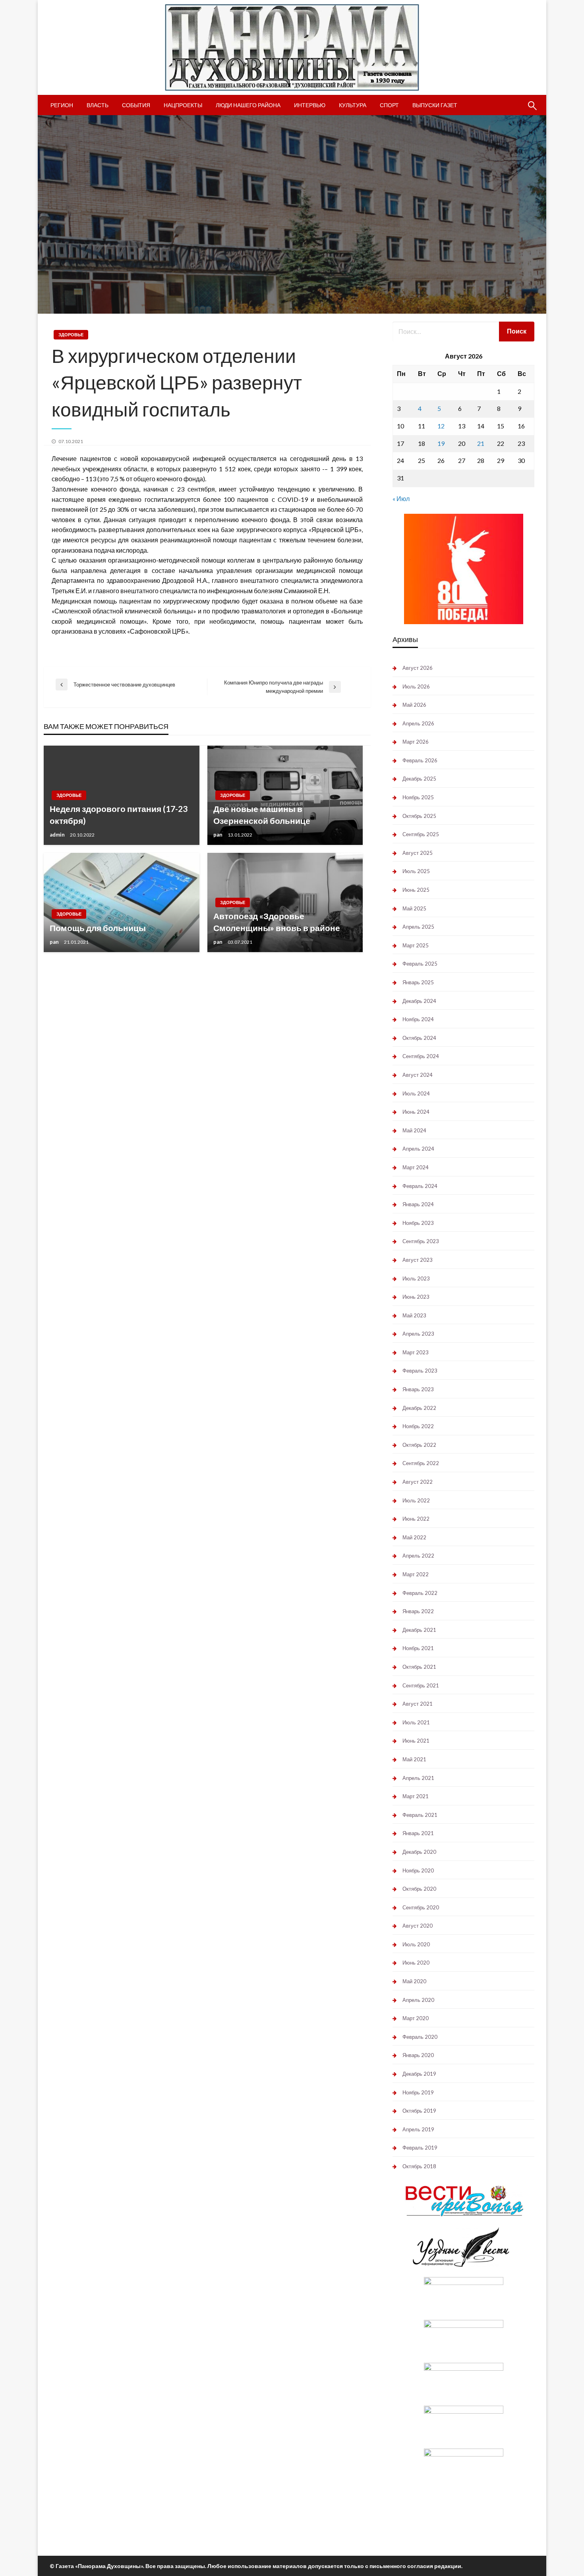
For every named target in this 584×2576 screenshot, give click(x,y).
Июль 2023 (416, 1278)
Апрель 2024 (418, 1149)
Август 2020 (418, 1926)
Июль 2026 (416, 686)
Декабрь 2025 (419, 779)
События (136, 105)
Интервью (310, 105)
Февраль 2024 (420, 1186)
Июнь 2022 (416, 1519)
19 (441, 443)
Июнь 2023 (416, 1297)
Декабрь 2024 (419, 1001)
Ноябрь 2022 (418, 1426)
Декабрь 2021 (419, 1630)
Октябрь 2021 (419, 1667)
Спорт (389, 105)
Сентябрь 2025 (421, 834)
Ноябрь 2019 (418, 2092)
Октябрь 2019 (419, 2111)
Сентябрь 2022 (421, 1463)
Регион (62, 105)
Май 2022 (414, 1537)
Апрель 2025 (418, 927)
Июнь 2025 (416, 890)
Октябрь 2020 (419, 1889)
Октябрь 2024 (419, 1038)
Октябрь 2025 (419, 816)
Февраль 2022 (420, 1593)
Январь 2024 (418, 1204)
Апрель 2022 (418, 1556)
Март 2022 (416, 1574)
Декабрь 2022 (419, 1408)
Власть (98, 105)
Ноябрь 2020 (418, 1870)
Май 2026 (414, 705)
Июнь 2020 (416, 1963)
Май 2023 (414, 1315)
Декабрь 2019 (419, 2074)
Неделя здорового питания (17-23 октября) (119, 814)
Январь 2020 (418, 2055)
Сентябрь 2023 (421, 1241)
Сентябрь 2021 (421, 1685)
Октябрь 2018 (419, 2166)
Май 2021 (414, 1759)
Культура (353, 105)
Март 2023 (416, 1352)
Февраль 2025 (420, 964)
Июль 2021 (416, 1722)
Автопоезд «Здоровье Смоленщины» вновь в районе (277, 922)
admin (58, 835)
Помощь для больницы (98, 928)
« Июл (401, 498)
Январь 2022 (418, 1611)
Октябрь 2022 (419, 1445)
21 (481, 443)
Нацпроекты (183, 105)
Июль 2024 (416, 1093)
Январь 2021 (418, 1833)
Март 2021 (416, 1796)
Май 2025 (414, 908)
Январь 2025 (418, 982)
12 (441, 426)
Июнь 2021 (416, 1741)
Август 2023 (418, 1260)
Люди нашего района (248, 105)
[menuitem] (62, 105)
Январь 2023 (418, 1389)
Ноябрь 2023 (418, 1223)
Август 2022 (418, 1482)
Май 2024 (414, 1130)
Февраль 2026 (420, 760)
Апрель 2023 (418, 1334)
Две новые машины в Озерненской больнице (262, 814)
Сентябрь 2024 (421, 1056)
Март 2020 (416, 2018)
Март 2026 (416, 742)
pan (219, 835)
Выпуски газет (435, 105)
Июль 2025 (416, 871)
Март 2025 (416, 945)
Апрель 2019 (418, 2129)
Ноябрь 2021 (418, 1648)
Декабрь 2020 (419, 1852)
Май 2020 (414, 1981)
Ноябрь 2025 (418, 797)
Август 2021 (418, 1704)
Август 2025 (418, 853)
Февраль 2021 (420, 1815)
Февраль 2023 (420, 1371)
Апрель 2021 (418, 1778)
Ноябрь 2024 (418, 1019)
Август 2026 (418, 668)
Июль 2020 (416, 1944)
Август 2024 (418, 1075)
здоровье (71, 335)
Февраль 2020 (420, 2037)
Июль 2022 (416, 1500)
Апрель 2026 (418, 723)
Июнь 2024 (416, 1112)
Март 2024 (416, 1167)
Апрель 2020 (418, 2000)
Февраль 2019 (420, 2148)
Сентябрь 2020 (421, 1907)
